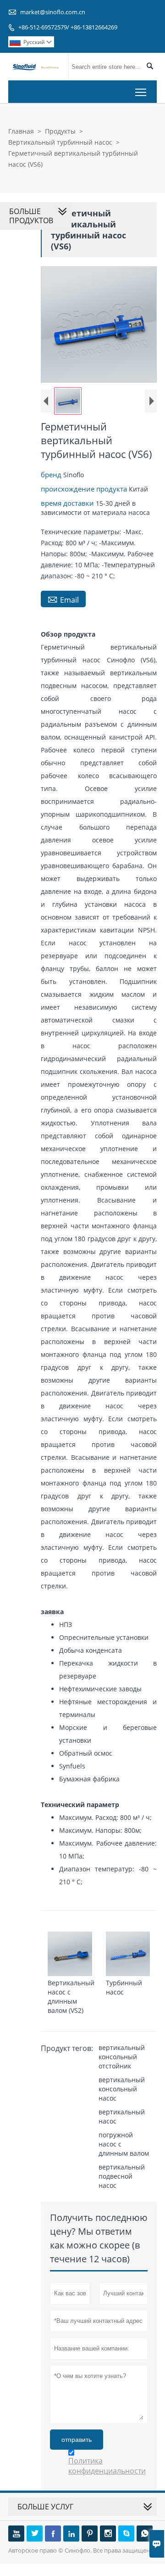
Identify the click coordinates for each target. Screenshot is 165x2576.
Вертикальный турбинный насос (60, 142)
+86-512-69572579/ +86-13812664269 (68, 27)
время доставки (68, 503)
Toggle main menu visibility (141, 92)
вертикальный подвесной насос (122, 2176)
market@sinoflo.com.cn (53, 12)
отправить (77, 2440)
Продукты (60, 131)
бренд (52, 475)
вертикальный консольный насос (122, 2089)
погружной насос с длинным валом (124, 2144)
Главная (21, 131)
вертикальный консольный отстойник (122, 2057)
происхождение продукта (85, 489)
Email (63, 599)
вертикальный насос (122, 2116)
